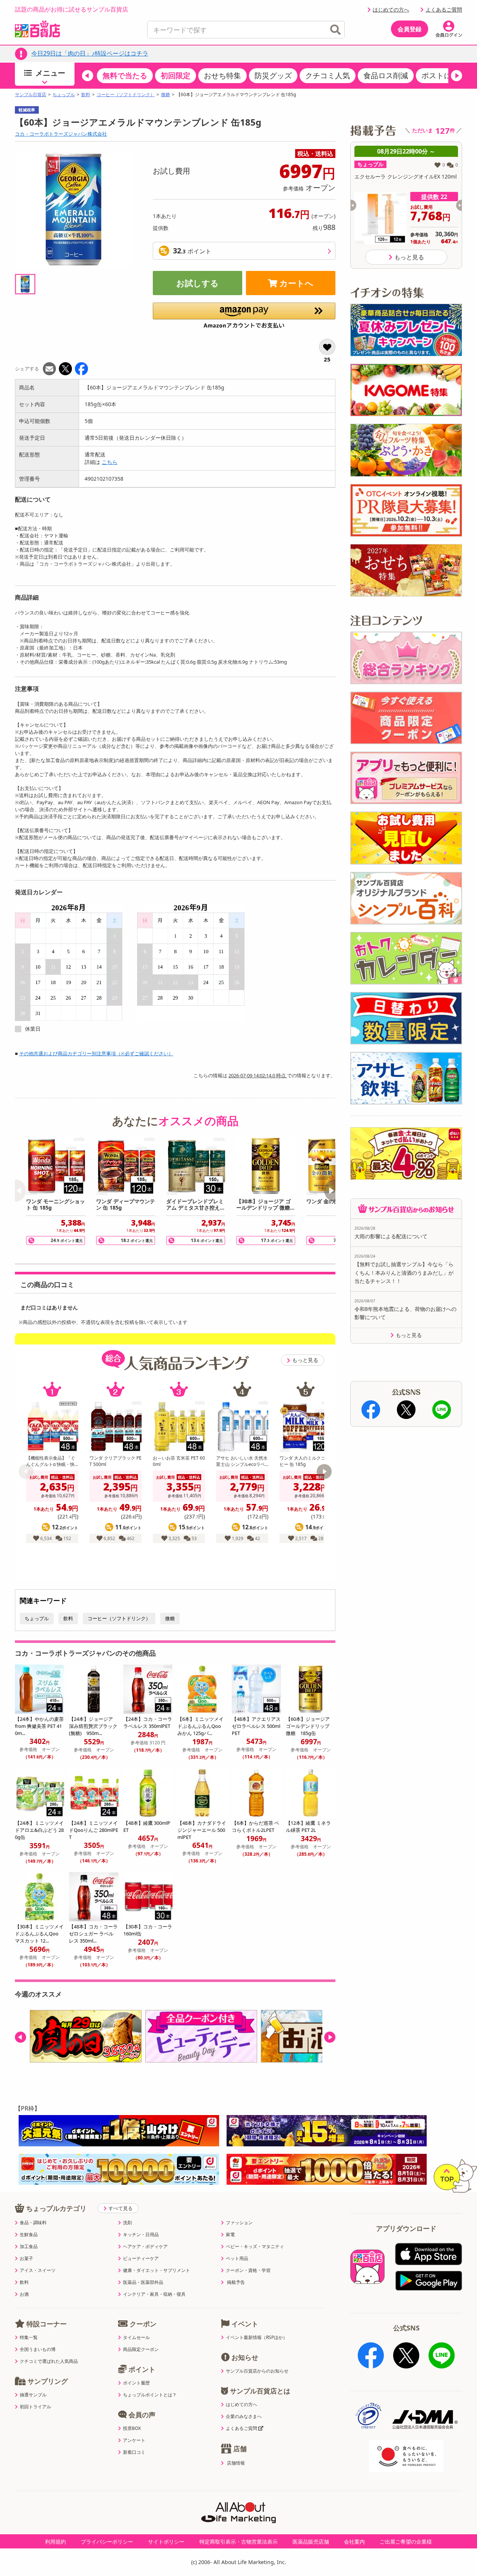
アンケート (134, 2440)
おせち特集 (222, 75)
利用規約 (56, 2542)
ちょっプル (64, 95)
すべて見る (121, 2208)
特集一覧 (29, 2338)
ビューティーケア (141, 2259)
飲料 (86, 95)
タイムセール (136, 2338)
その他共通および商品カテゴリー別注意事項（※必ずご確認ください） (96, 1053)
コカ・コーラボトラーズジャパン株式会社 (61, 134)
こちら (110, 462)
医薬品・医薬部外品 (143, 2282)
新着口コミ (134, 2452)
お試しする (198, 283)
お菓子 (26, 2259)
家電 (230, 2235)
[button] (88, 76)
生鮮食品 (29, 2235)
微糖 (165, 95)
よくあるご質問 (444, 10)
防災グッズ (273, 75)
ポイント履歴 (136, 2383)
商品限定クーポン (141, 2349)
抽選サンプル (33, 2395)
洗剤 (127, 2223)
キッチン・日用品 (141, 2235)
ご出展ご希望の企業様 (406, 2542)
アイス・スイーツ (38, 2270)
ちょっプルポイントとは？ (150, 2395)
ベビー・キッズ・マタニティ (255, 2247)
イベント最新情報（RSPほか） (257, 2338)
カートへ (296, 283)
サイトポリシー (166, 2542)
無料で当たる (125, 75)
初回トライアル (35, 2407)
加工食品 (29, 2247)
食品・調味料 (33, 2223)
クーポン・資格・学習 (248, 2270)
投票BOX (132, 2428)
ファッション (239, 2223)
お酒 (24, 2294)
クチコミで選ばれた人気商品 (49, 2361)
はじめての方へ (391, 10)
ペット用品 (237, 2259)
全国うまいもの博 (38, 2349)
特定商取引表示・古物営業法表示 (238, 2542)
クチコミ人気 (328, 75)
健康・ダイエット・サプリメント (157, 2270)
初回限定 (176, 75)
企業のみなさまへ (244, 2417)
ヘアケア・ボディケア (145, 2247)
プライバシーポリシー (107, 2542)
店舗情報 (236, 2463)
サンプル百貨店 (31, 95)
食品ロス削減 (386, 75)
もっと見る (305, 1360)
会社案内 (354, 2542)
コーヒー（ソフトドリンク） (126, 95)
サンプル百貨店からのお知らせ (257, 2371)
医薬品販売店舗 (311, 2542)
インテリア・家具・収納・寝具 (154, 2294)
